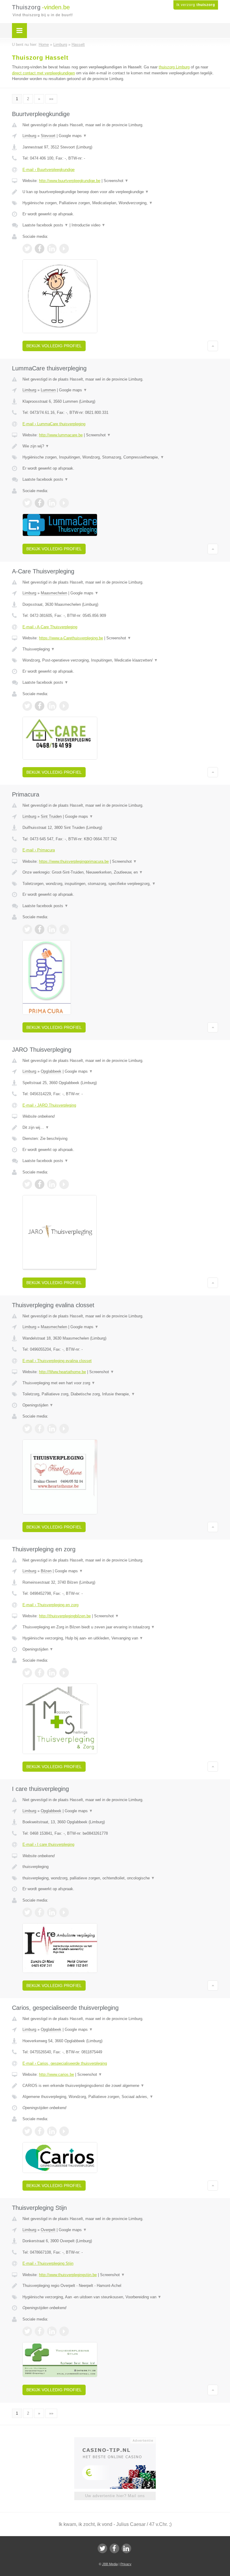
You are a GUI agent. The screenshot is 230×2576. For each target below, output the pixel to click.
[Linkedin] (126, 2548)
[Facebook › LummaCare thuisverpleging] (40, 503)
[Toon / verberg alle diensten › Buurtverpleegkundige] (120, 203)
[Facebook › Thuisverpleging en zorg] (40, 1673)
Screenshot (116, 181)
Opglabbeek (51, 1071)
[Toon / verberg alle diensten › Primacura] (120, 884)
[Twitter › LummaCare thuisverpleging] (27, 503)
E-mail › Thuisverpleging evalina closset (57, 1361)
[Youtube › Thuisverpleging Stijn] (64, 2331)
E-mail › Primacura (39, 850)
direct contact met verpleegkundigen (43, 73)
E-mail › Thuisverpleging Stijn (48, 2263)
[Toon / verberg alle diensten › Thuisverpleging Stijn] (120, 2297)
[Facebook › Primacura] (40, 929)
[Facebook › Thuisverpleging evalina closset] (40, 1429)
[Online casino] (119, 2440)
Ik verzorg (196, 5)
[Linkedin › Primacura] (52, 929)
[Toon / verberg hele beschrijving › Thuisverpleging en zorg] (120, 1627)
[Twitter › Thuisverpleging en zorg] (27, 1673)
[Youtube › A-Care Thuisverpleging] (64, 706)
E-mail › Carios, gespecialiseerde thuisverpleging (65, 2063)
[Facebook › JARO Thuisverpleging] (40, 1184)
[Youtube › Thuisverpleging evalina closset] (64, 1429)
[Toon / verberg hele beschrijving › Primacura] (120, 872)
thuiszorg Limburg (174, 67)
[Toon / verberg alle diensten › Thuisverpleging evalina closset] (120, 1394)
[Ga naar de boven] (213, 346)
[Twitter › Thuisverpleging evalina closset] (27, 1429)
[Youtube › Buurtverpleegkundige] (64, 249)
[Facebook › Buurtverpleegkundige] (40, 249)
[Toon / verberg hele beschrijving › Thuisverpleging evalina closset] (120, 1383)
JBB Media (110, 2564)
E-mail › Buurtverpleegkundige (49, 170)
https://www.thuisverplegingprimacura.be (74, 861)
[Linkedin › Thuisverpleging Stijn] (52, 2331)
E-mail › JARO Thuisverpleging (49, 1105)
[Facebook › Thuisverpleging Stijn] (40, 2331)
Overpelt (48, 2230)
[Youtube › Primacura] (64, 929)
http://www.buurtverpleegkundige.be (70, 181)
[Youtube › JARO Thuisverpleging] (64, 1184)
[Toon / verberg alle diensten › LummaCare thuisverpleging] (120, 457)
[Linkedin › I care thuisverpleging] (52, 1912)
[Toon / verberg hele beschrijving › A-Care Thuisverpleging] (120, 649)
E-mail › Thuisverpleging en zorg (50, 1605)
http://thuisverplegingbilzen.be (65, 1616)
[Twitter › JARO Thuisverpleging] (27, 1184)
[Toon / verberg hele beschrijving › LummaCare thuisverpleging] (120, 446)
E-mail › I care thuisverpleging (48, 1844)
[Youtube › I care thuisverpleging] (64, 1912)
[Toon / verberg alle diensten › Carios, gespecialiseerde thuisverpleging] (120, 2097)
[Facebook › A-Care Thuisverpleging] (40, 706)
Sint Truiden (51, 816)
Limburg (29, 136)
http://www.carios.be (56, 2074)
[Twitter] (102, 2548)
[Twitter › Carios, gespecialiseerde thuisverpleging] (27, 2131)
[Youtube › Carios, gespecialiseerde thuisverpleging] (64, 2131)
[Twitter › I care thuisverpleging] (27, 1912)
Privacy (126, 2564)
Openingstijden (38, 1405)
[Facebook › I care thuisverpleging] (40, 1912)
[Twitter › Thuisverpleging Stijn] (27, 2331)
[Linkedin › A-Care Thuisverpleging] (52, 706)
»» (51, 99)
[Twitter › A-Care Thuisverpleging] (27, 706)
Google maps (73, 136)
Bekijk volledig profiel (54, 346)
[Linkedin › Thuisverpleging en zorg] (52, 1673)
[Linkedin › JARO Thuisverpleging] (52, 1184)
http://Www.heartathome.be (62, 1372)
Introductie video (88, 225)
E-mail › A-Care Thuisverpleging (50, 627)
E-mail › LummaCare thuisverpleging (54, 424)
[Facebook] (114, 2548)
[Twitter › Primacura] (27, 929)
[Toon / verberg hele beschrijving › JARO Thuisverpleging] (120, 1128)
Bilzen (46, 1571)
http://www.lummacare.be (61, 435)
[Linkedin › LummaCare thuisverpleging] (52, 503)
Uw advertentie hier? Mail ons (115, 2496)
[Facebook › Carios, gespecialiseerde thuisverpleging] (40, 2131)
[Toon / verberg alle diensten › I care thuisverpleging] (120, 1878)
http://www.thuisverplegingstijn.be (68, 2275)
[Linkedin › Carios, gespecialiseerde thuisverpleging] (52, 2131)
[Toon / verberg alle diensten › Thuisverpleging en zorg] (120, 1638)
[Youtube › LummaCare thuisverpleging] (64, 503)
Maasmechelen (54, 593)
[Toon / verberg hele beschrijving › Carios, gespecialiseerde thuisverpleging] (120, 2086)
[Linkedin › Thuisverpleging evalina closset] (52, 1429)
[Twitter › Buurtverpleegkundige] (27, 249)
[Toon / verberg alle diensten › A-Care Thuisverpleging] (120, 660)
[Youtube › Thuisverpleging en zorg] (64, 1673)
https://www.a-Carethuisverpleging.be (71, 638)
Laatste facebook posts (45, 225)
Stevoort (48, 136)
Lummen (48, 390)
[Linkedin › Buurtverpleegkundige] (52, 249)
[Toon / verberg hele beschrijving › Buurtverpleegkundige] (120, 192)
